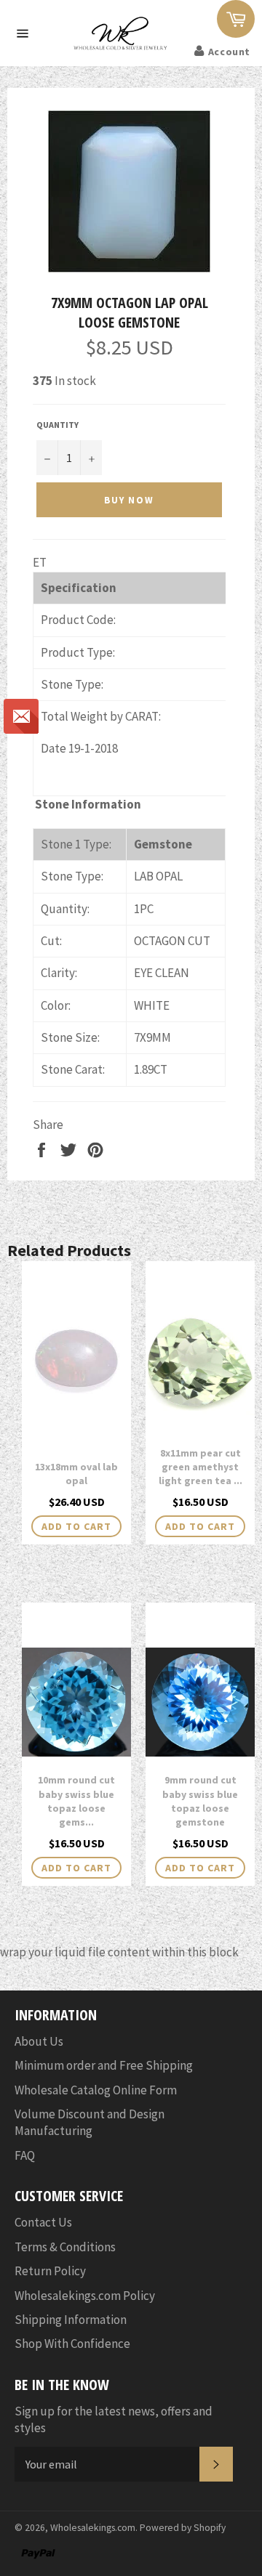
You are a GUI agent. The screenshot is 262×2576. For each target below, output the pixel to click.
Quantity (57, 425)
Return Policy (50, 2271)
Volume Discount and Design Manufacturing (90, 2122)
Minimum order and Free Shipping (104, 2065)
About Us (39, 2041)
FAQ (25, 2155)
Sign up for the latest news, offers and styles (114, 2419)
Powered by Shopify (183, 2528)
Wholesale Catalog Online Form (96, 2090)
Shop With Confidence (72, 2344)
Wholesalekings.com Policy (85, 2296)
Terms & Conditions (65, 2247)
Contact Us (43, 2222)
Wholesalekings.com (93, 2528)
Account (229, 52)
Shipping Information (71, 2320)
